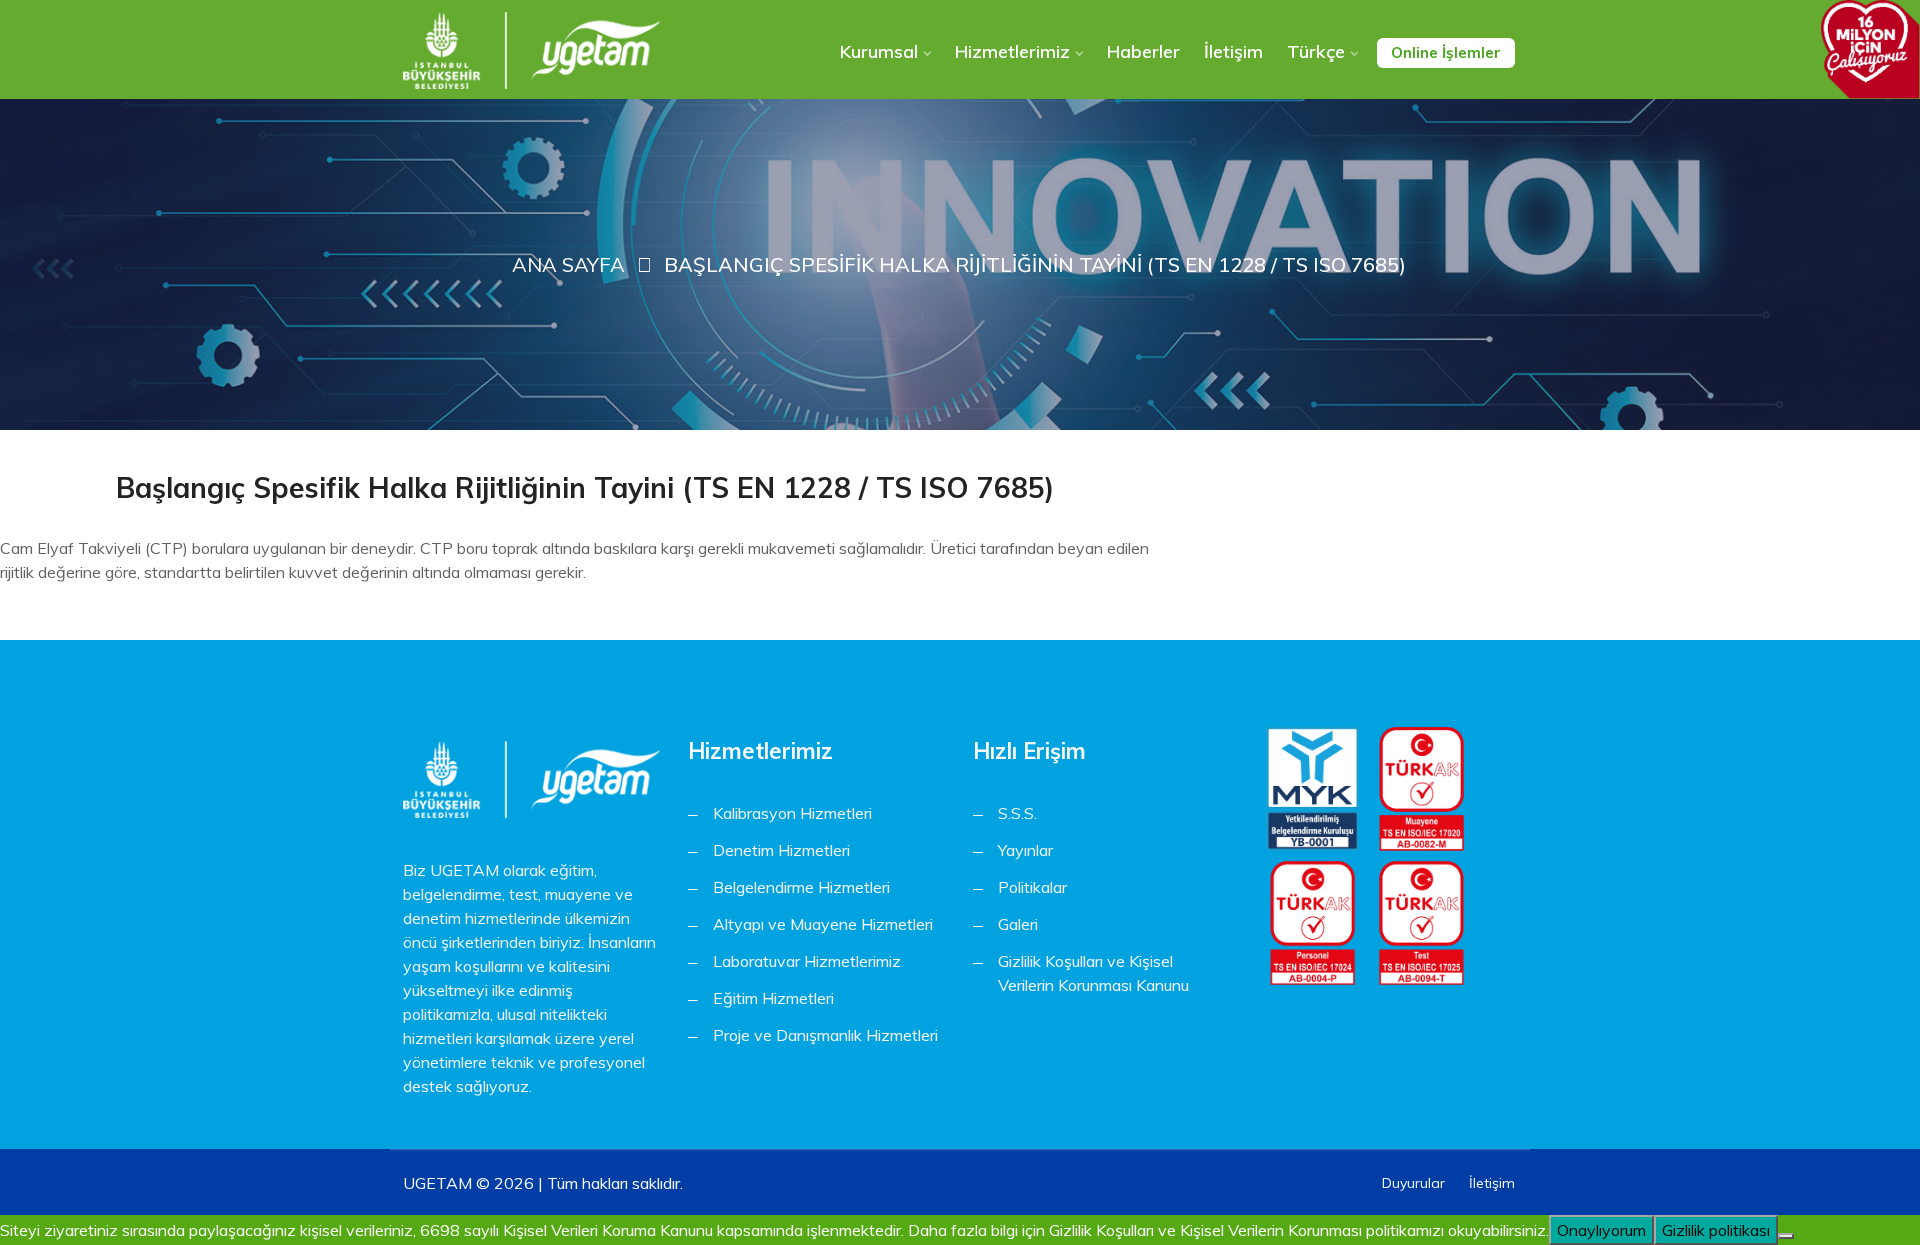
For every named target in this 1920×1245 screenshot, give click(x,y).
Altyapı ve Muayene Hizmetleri (823, 924)
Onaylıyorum (1601, 1230)
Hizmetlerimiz (1012, 51)
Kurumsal (879, 51)
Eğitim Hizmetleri (773, 998)
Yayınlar (1025, 850)
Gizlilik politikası (1716, 1230)
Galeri (1018, 924)
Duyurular (1413, 1183)
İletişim (1233, 51)
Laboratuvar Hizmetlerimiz (807, 961)
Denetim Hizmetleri (781, 850)
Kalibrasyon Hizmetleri (792, 813)
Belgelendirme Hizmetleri (801, 887)
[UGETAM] (531, 50)
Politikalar (1032, 887)
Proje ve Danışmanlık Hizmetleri (825, 1035)
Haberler (1143, 51)
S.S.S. (1017, 813)
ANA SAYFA (568, 264)
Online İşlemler (1446, 52)
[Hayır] (1786, 1236)
